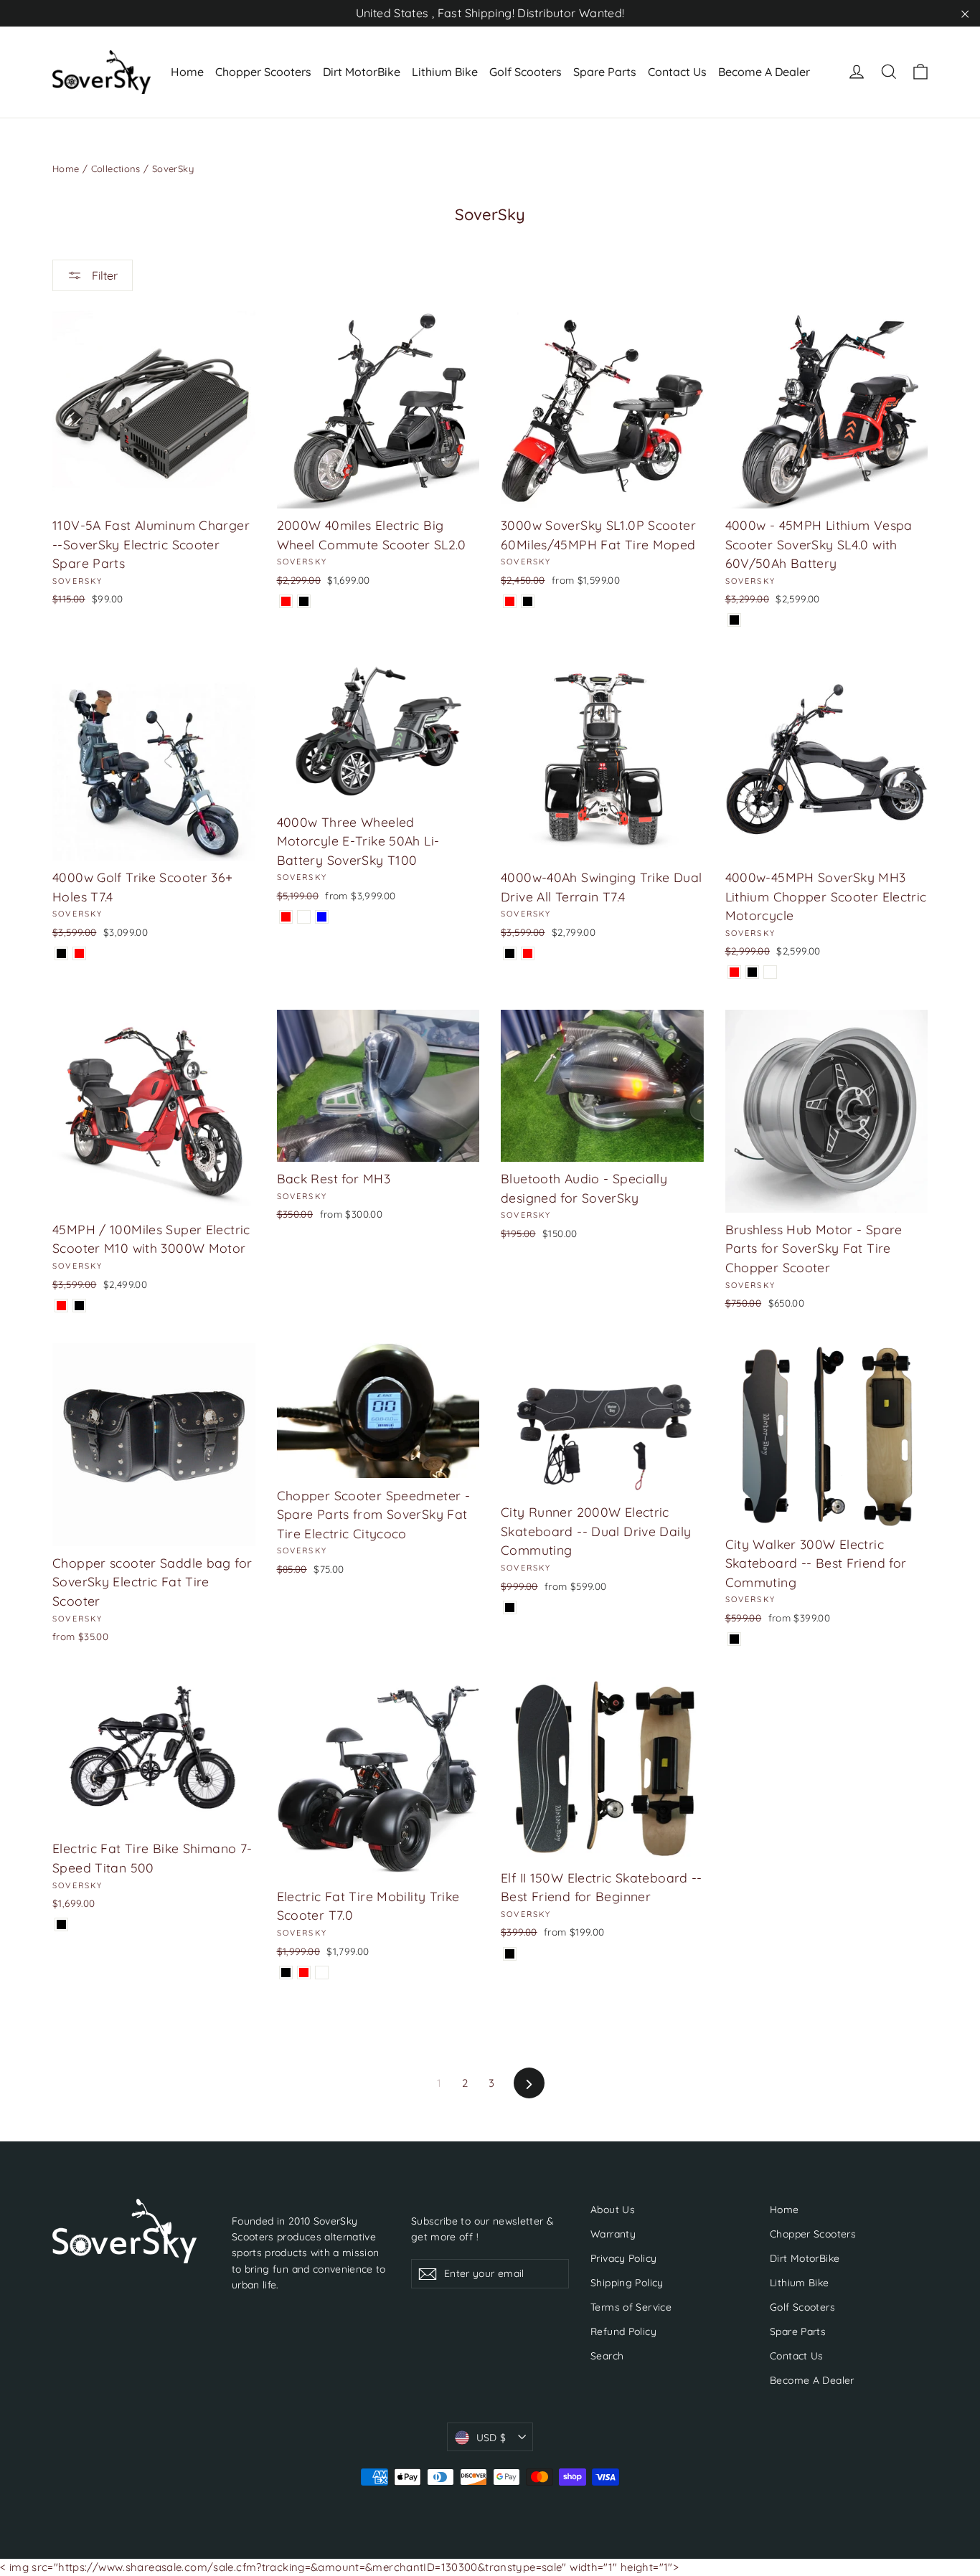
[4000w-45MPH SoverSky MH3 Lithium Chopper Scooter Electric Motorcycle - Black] (752, 972)
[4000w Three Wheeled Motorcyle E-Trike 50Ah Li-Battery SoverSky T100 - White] (304, 917)
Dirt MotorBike (362, 72)
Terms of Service (631, 2307)
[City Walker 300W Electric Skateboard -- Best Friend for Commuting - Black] (734, 1639)
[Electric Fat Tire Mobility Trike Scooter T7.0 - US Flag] (322, 1973)
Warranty (613, 2234)
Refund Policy (623, 2331)
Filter (103, 275)
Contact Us (677, 72)
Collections (116, 169)
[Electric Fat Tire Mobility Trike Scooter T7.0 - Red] (304, 1973)
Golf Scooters (526, 72)
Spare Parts (605, 72)
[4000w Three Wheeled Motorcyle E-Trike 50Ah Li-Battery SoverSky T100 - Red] (286, 917)
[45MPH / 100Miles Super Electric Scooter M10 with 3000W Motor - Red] (61, 1306)
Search (607, 2355)
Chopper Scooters (263, 72)
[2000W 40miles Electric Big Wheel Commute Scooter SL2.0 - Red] (286, 601)
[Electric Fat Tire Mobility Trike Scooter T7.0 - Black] (286, 1973)
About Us (613, 2209)
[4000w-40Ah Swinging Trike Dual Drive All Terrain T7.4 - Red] (528, 953)
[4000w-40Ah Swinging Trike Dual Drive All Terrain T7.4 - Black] (510, 953)
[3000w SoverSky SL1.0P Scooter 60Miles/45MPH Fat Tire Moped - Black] (528, 601)
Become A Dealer (764, 72)
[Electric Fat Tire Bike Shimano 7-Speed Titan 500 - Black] (61, 1924)
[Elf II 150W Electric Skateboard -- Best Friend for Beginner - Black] (510, 1954)
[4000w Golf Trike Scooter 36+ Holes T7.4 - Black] (61, 953)
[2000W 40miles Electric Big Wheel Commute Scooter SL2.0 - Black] (304, 601)
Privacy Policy (623, 2258)
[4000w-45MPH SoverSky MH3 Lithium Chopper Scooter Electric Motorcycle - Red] (734, 972)
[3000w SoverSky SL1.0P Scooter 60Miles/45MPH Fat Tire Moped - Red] (510, 601)
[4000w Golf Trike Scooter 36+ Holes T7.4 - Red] (79, 953)
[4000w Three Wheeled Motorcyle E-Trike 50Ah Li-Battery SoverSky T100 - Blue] (322, 917)
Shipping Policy (627, 2282)
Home (187, 72)
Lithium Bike (445, 72)
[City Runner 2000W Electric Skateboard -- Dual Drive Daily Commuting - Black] (510, 1607)
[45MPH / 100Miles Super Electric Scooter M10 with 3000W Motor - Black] (79, 1306)
